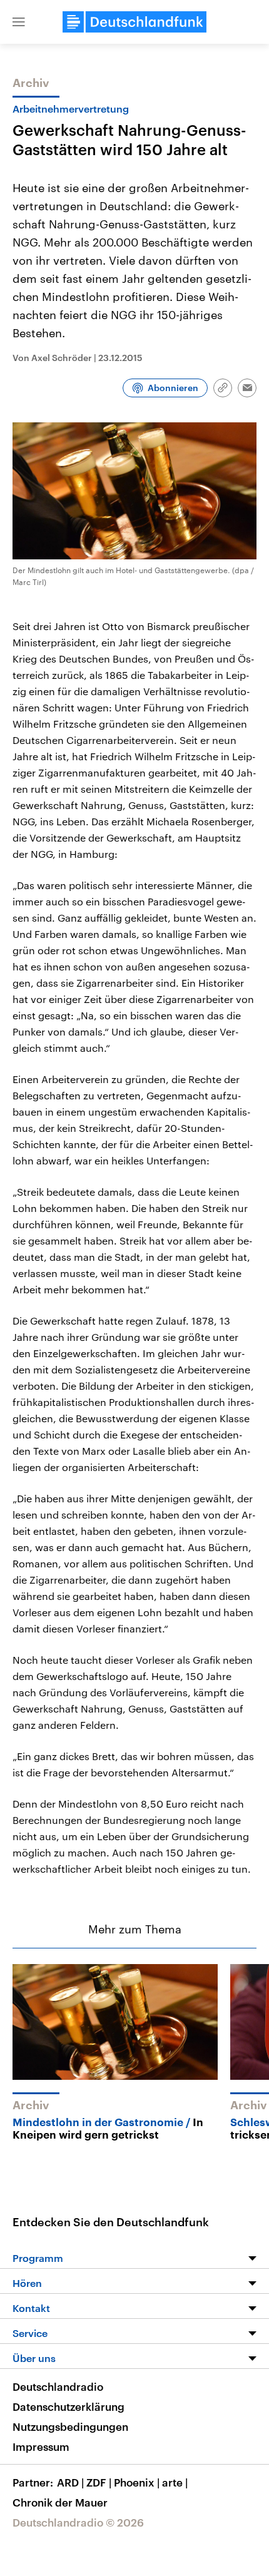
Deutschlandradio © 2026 (78, 2522)
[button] (19, 22)
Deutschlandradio (58, 2386)
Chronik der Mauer (60, 2502)
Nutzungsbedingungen (70, 2426)
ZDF (99, 2482)
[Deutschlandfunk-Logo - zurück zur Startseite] (134, 22)
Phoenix (137, 2482)
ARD (70, 2482)
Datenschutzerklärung (69, 2406)
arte (175, 2482)
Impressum (41, 2446)
